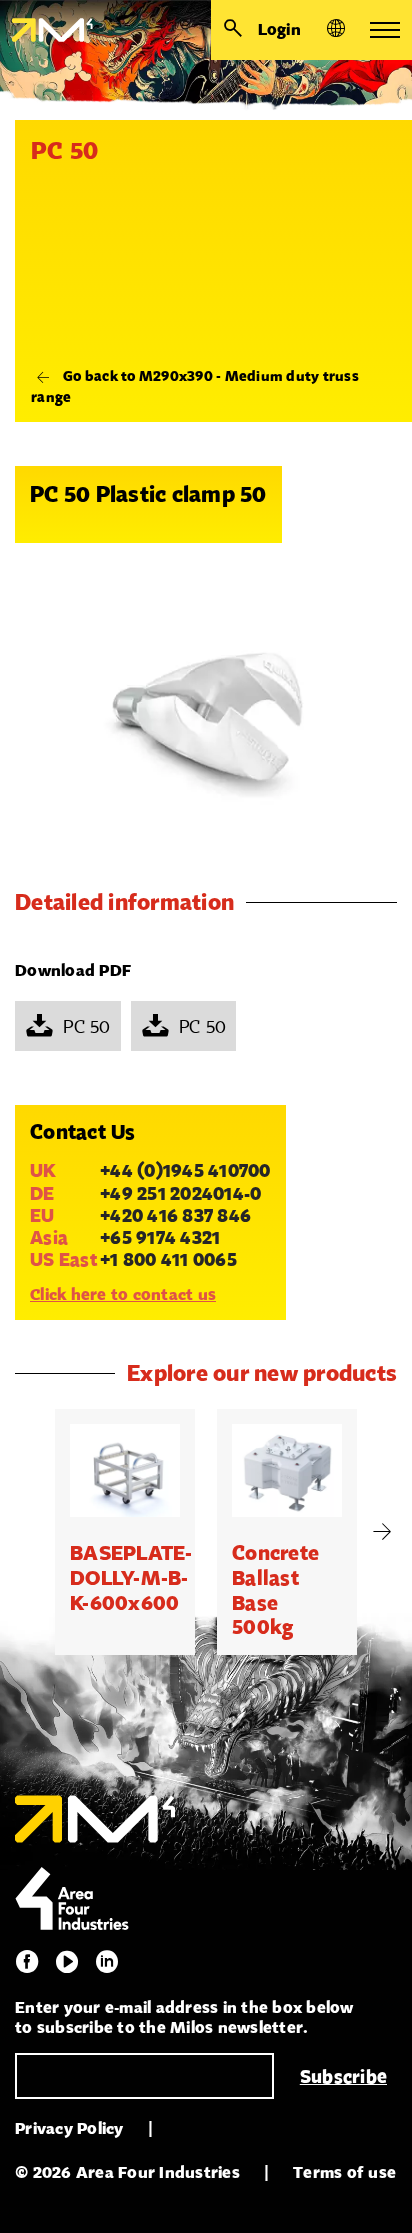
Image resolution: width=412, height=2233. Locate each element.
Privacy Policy (69, 2128)
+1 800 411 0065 (168, 1259)
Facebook (27, 1962)
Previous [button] (30, 1532)
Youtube (67, 1962)
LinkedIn (107, 1962)
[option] (125, 1532)
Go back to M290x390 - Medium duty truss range (195, 385)
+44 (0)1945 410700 (185, 1170)
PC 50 (86, 1026)
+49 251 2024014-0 (180, 1193)
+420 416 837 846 (175, 1215)
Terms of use (344, 2172)
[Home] (46, 30)
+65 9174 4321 (160, 1237)
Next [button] (382, 1532)
